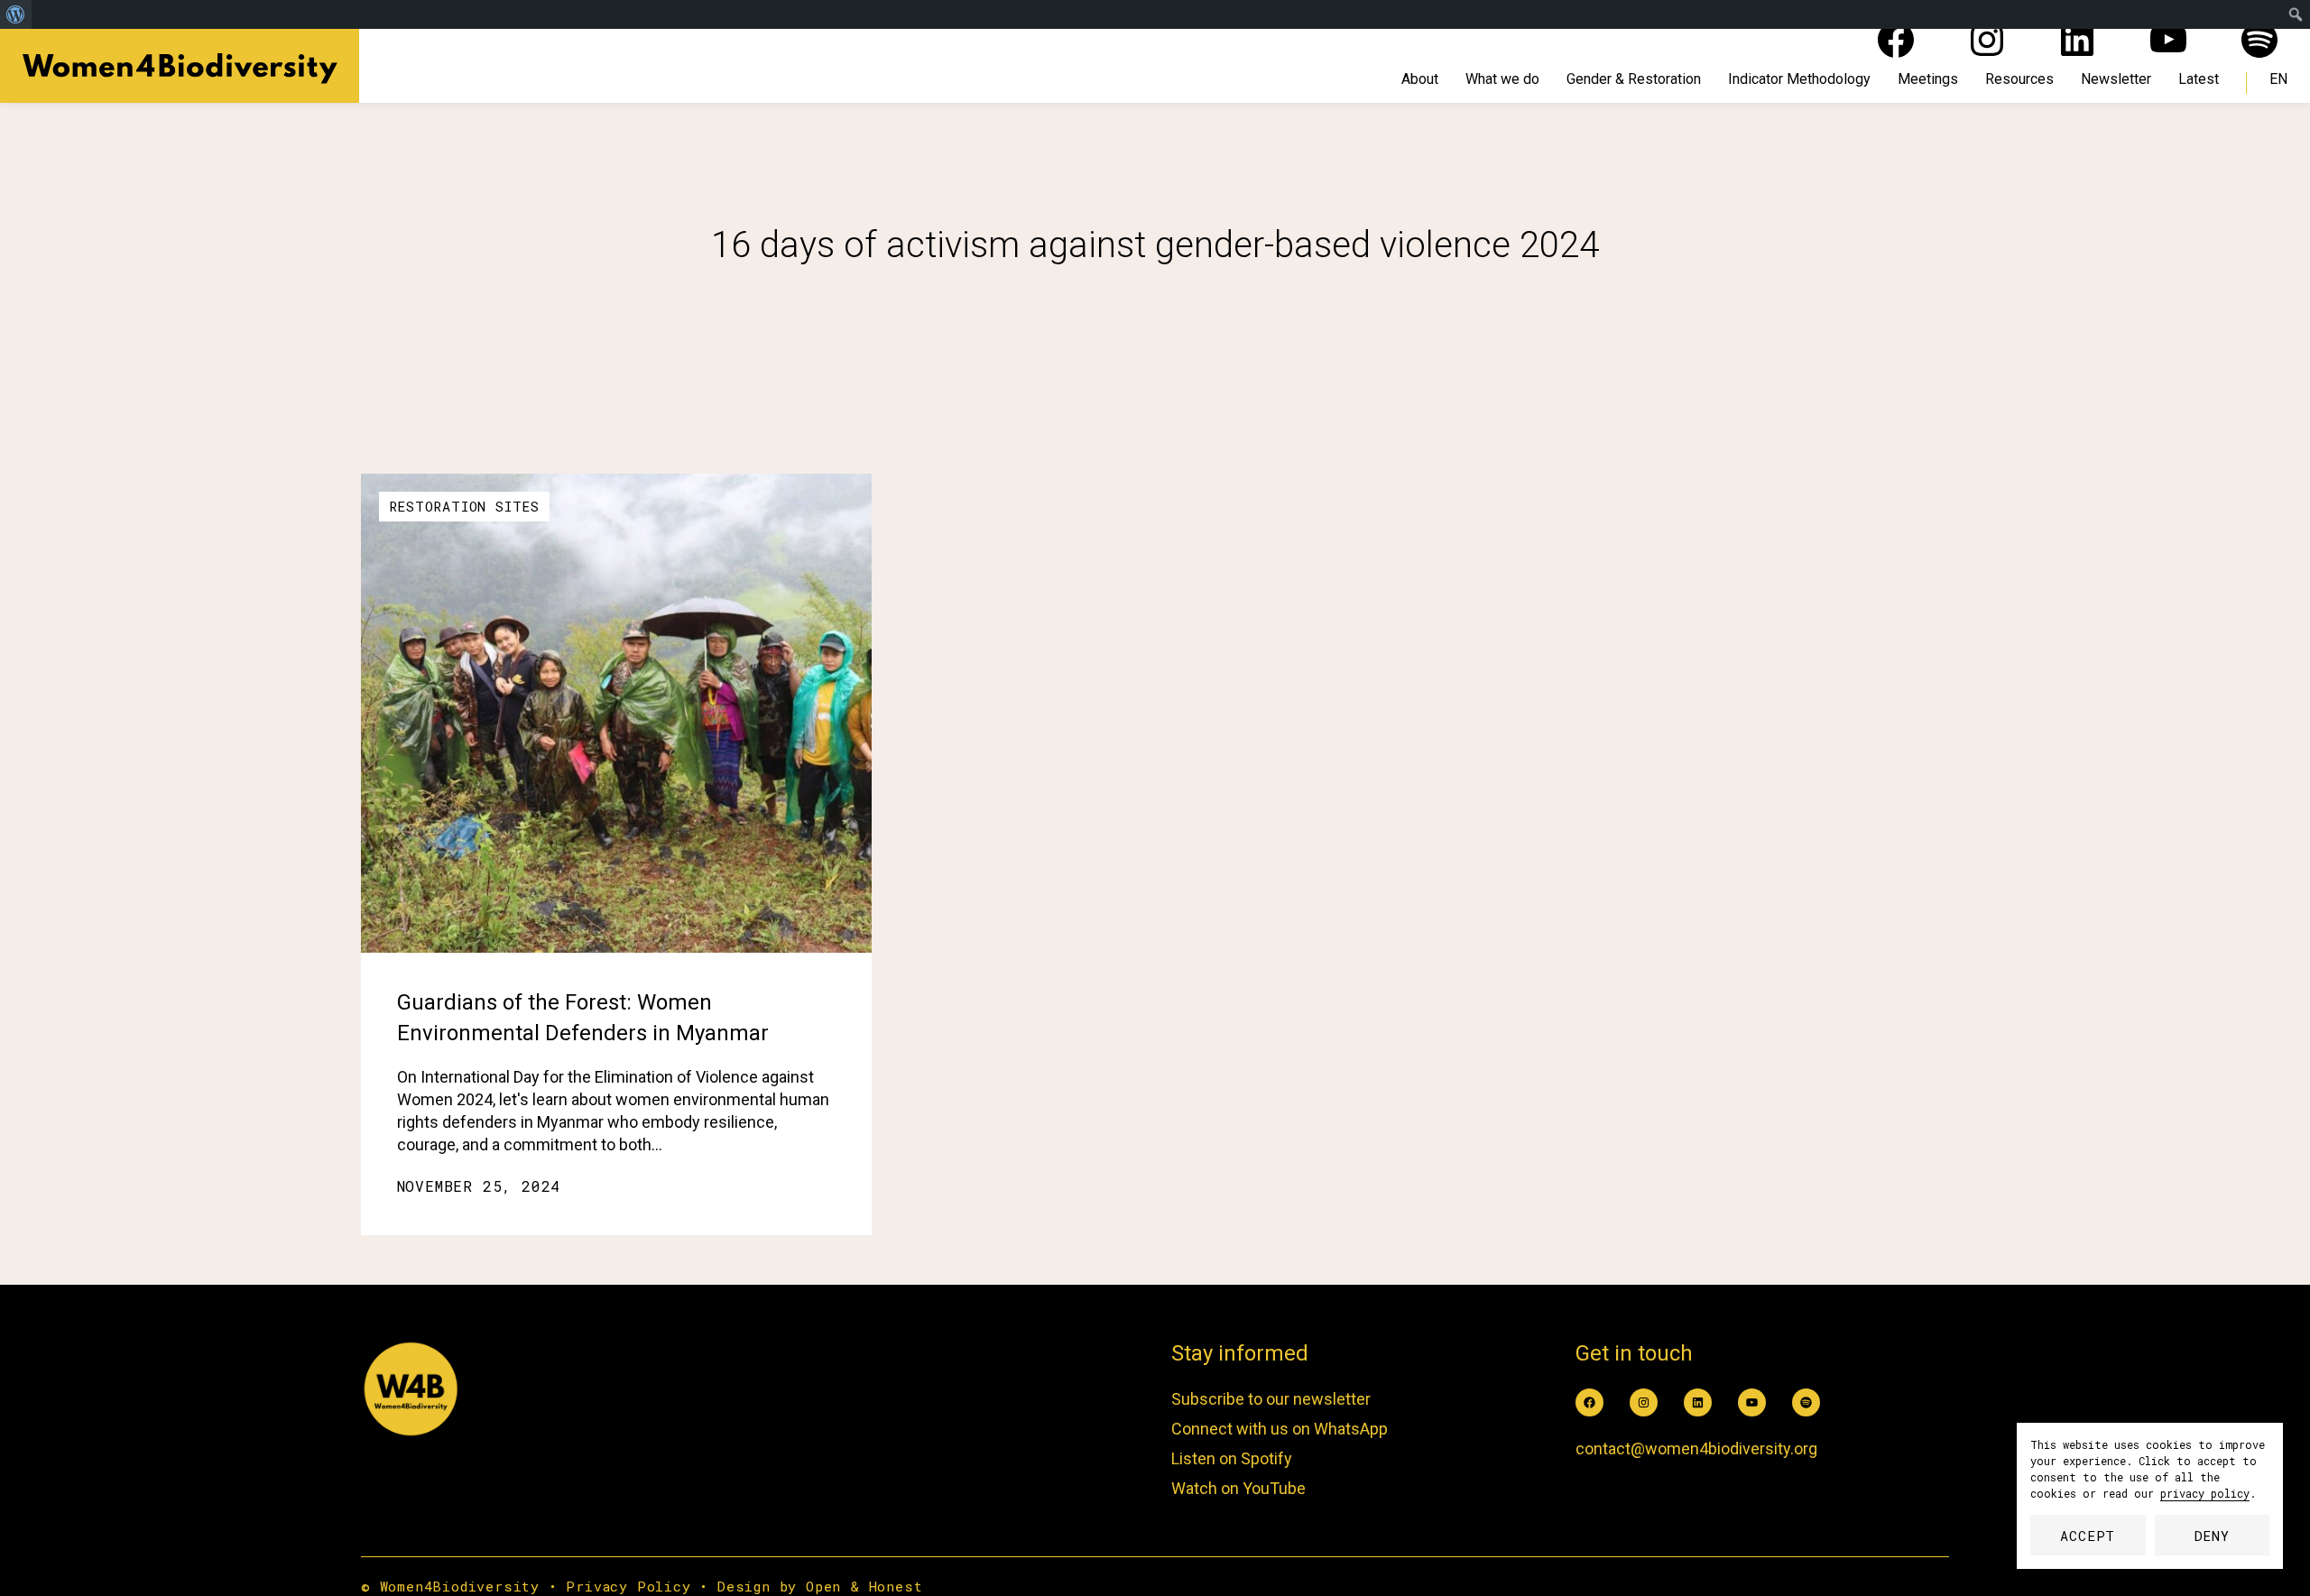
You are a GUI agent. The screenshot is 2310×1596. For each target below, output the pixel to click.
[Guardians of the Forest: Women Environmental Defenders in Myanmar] (616, 713)
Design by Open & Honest (820, 1586)
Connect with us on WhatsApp (1280, 1429)
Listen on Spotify (1232, 1458)
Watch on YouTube (1238, 1488)
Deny (2212, 1536)
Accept (2088, 1536)
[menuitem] (16, 14)
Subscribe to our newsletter (1271, 1399)
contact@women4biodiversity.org (1696, 1448)
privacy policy (2205, 1493)
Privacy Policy (628, 1586)
